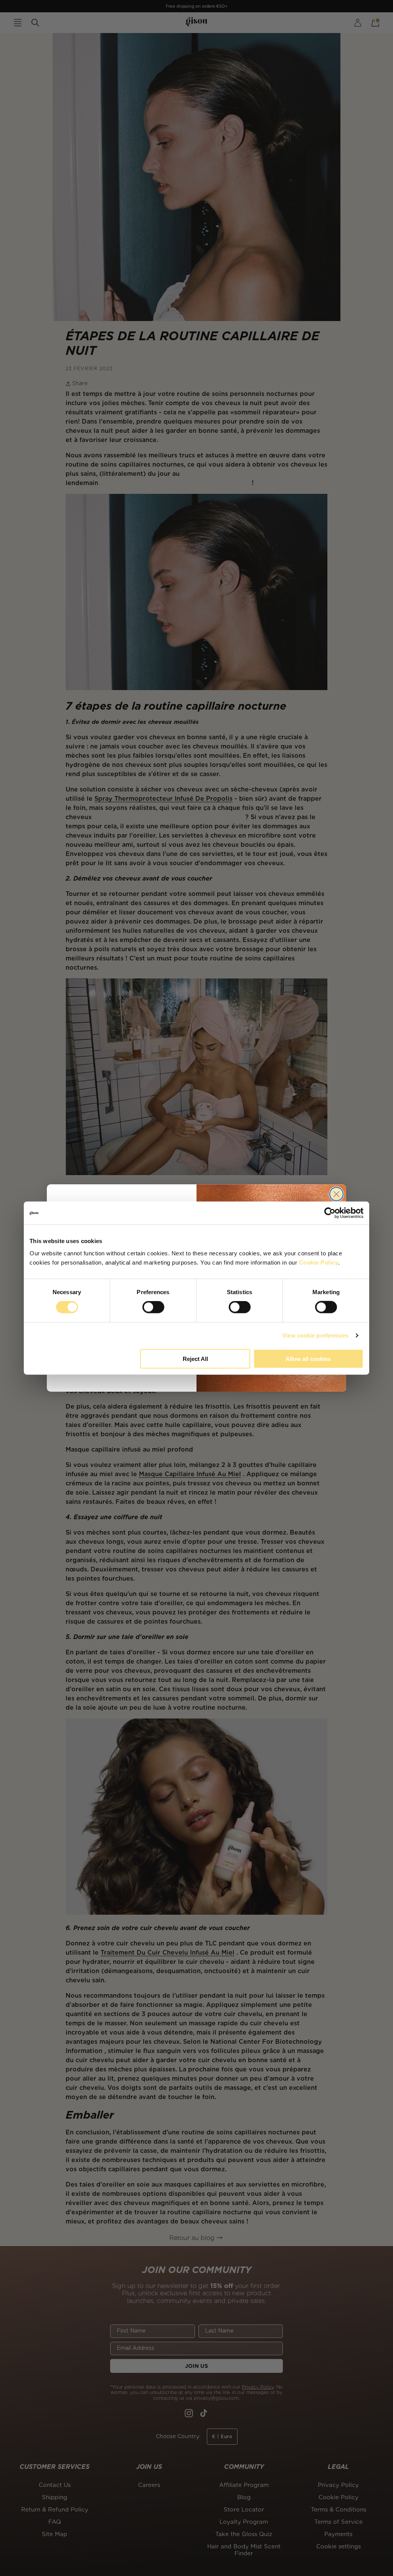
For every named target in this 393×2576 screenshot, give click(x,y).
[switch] (153, 1307)
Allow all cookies (308, 1358)
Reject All (195, 1358)
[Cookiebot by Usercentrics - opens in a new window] (330, 1213)
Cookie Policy (319, 1262)
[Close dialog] (336, 1194)
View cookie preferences (315, 1335)
